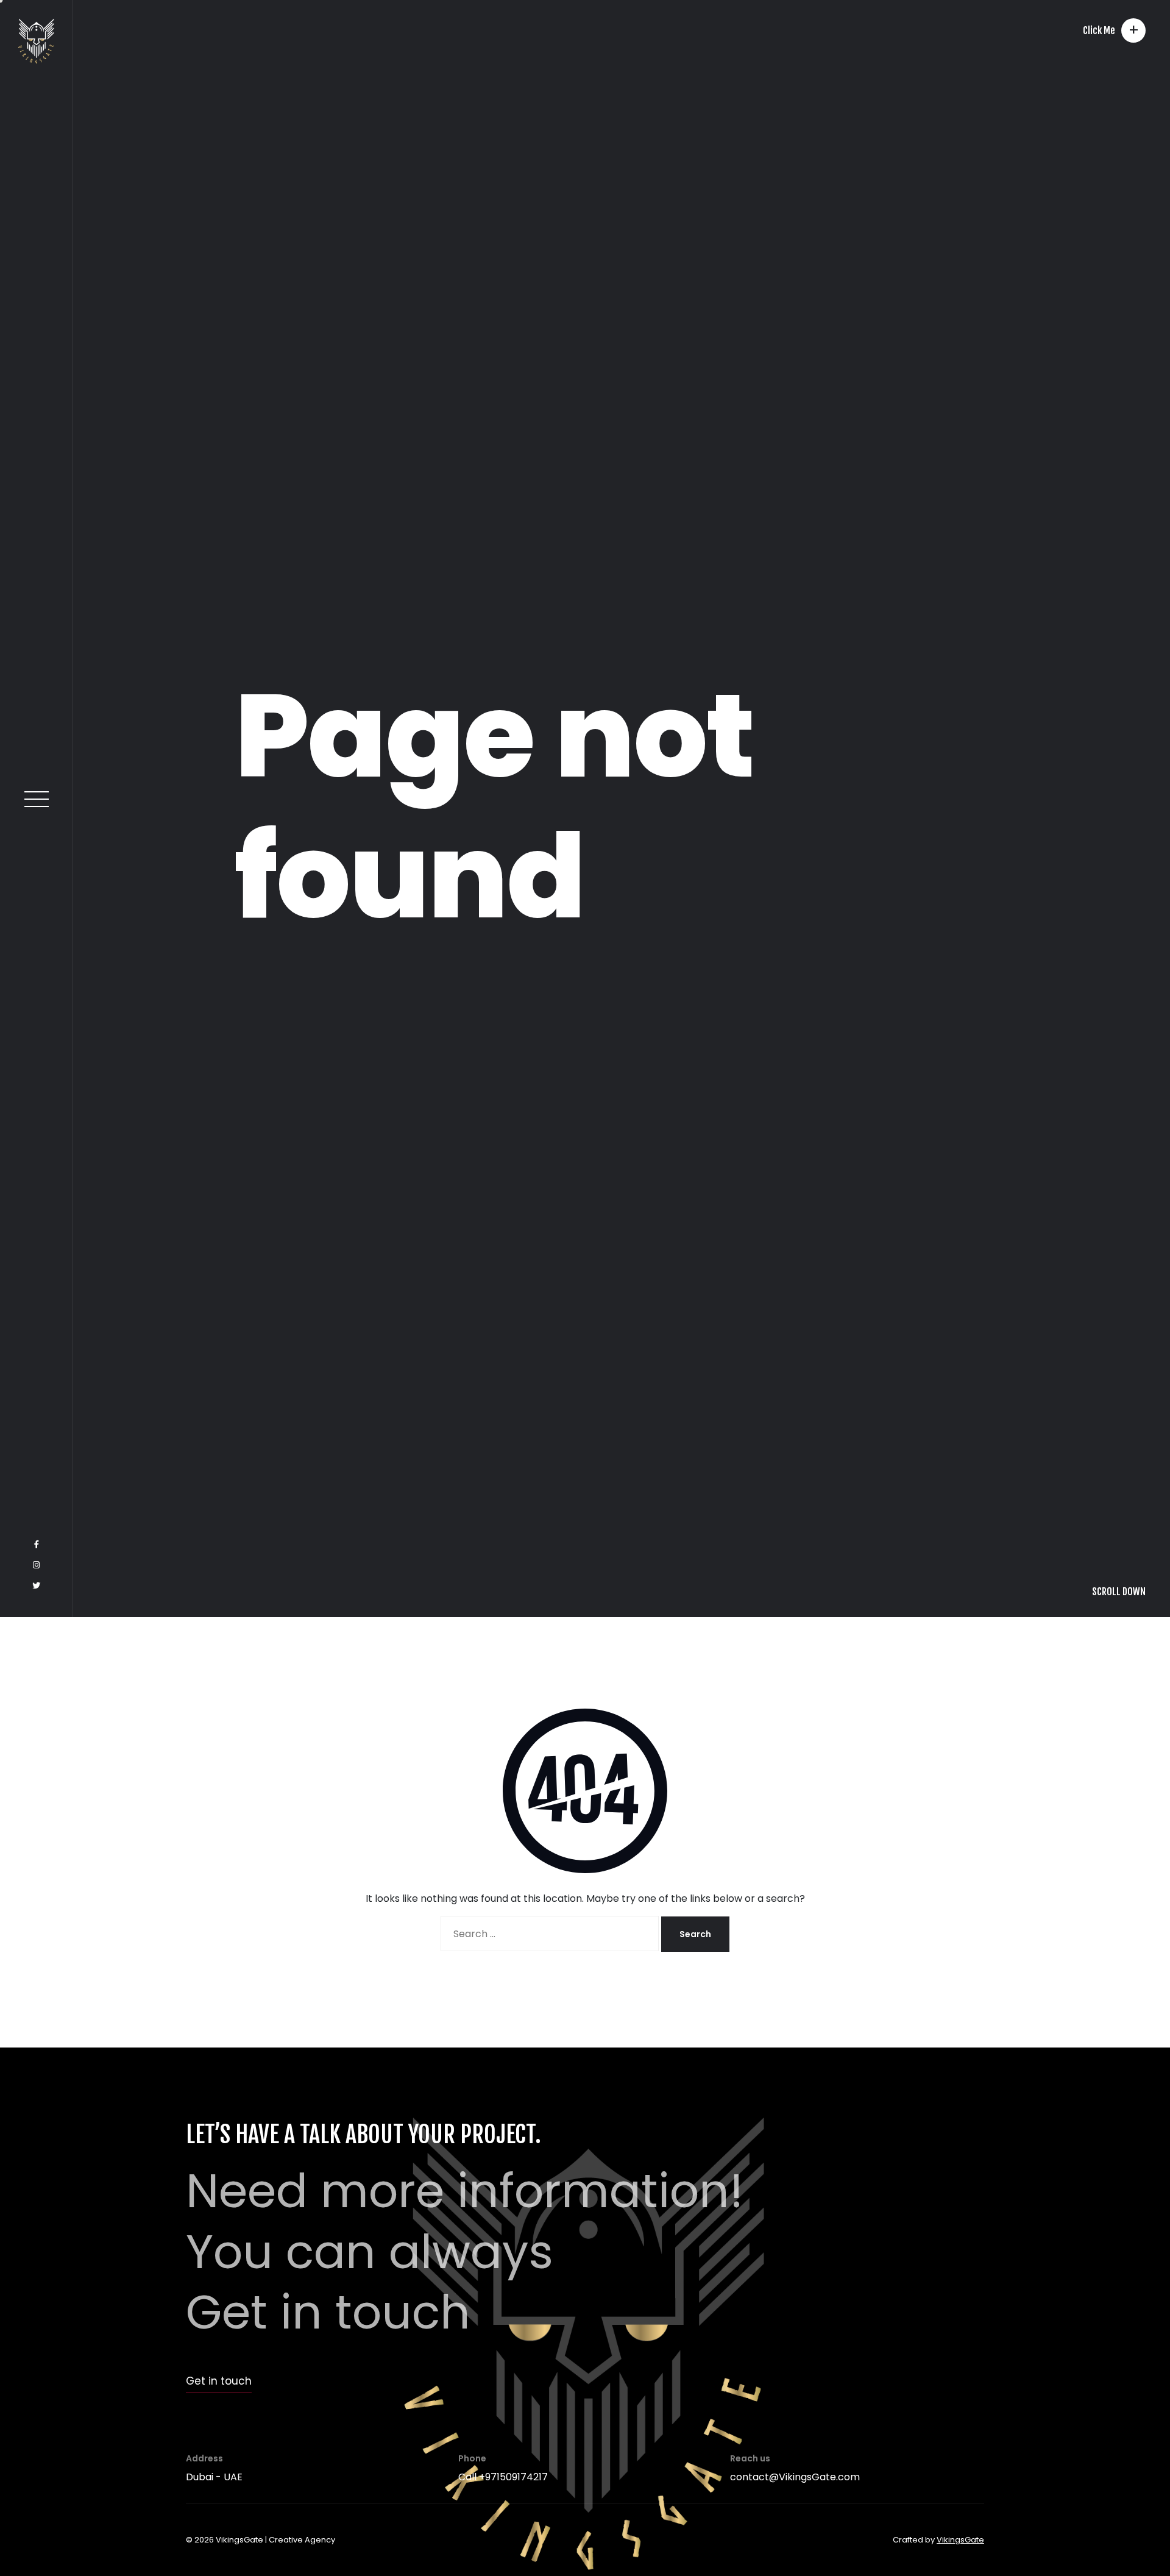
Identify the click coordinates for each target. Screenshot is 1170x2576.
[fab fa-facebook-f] (37, 2503)
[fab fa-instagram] (36, 2524)
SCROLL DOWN (1119, 2550)
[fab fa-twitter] (36, 2545)
